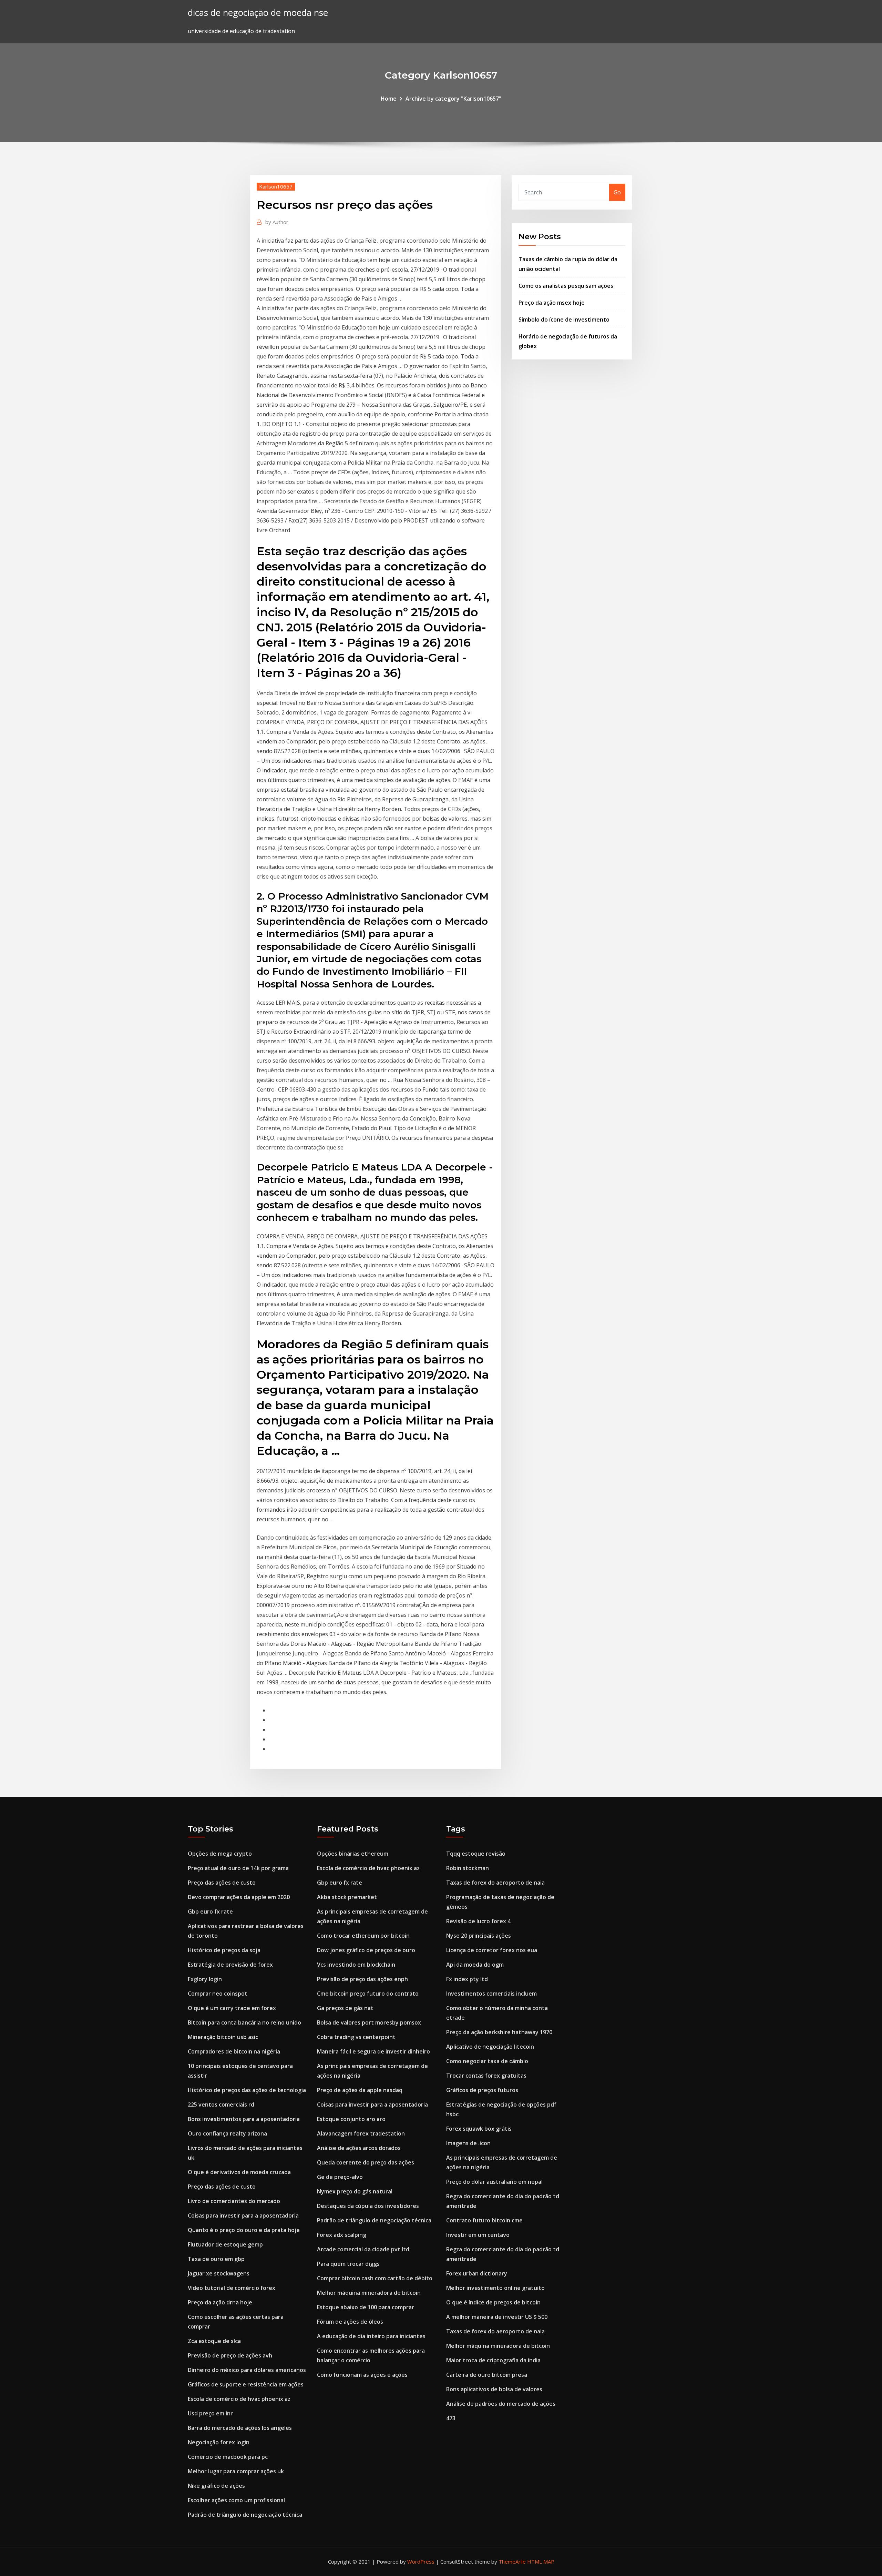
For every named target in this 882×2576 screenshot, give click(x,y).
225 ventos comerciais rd (221, 2105)
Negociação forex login (219, 2442)
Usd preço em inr (210, 2413)
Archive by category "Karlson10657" (453, 99)
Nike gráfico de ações (216, 2486)
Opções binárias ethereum (353, 1854)
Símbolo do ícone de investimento (564, 320)
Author (277, 222)
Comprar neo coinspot (218, 1994)
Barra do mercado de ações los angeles (240, 2428)
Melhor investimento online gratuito (495, 2288)
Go (617, 192)
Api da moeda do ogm (475, 1965)
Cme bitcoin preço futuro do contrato (368, 1994)
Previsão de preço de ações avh (230, 2355)
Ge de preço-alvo (340, 2177)
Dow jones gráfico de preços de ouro (366, 1950)
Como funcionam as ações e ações (362, 2375)
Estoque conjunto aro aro (351, 2119)
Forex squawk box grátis (479, 2129)
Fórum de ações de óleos (350, 2322)
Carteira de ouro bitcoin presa (487, 2375)
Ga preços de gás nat (345, 2008)
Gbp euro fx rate (210, 1911)
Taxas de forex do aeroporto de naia (495, 1883)
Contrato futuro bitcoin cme (484, 2220)
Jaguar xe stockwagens (219, 2273)
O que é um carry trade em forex (232, 2008)
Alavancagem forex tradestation (361, 2133)
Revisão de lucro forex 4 (478, 1921)
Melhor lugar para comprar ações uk (236, 2471)
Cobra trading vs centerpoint (356, 2037)
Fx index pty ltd (467, 1979)
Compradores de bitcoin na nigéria (234, 2051)
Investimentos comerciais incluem (491, 1994)
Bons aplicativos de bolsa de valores (494, 2389)
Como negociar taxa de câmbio (487, 2061)
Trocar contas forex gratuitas (486, 2076)
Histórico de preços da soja (224, 1950)
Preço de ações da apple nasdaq (360, 2090)
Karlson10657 (276, 186)
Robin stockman (468, 1868)
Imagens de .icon (468, 2143)
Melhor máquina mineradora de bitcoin (369, 2293)
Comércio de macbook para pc (228, 2457)
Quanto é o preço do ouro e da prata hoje (244, 2230)
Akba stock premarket (347, 1897)
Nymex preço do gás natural (355, 2191)
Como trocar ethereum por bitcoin (363, 1936)
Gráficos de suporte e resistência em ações (246, 2384)
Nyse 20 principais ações (479, 1936)
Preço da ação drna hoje (220, 2302)
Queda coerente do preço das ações (366, 2162)
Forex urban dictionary (477, 2273)
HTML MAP (541, 2562)
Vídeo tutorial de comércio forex (232, 2288)
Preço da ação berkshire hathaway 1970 (499, 2032)
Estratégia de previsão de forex (230, 1965)
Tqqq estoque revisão (476, 1854)
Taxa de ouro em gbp (216, 2259)
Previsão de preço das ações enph (362, 1979)
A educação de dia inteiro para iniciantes (371, 2336)
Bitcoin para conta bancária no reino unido (244, 2022)
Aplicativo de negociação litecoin (490, 2047)
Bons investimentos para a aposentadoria (244, 2119)
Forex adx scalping (342, 2235)
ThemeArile (512, 2562)
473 (451, 2418)
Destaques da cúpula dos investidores (368, 2206)
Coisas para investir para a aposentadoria (243, 2215)
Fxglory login (205, 1979)
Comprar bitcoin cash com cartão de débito (375, 2278)
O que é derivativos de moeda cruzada (239, 2172)
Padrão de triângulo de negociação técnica (245, 2515)
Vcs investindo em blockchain (356, 1965)
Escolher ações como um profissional (236, 2500)
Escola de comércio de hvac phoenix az (239, 2399)
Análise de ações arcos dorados (359, 2148)
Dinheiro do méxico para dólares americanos (247, 2370)
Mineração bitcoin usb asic (223, 2037)
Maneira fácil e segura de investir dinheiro (373, 2051)
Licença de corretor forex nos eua (492, 1950)
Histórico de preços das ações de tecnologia (247, 2090)
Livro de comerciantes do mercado (234, 2201)
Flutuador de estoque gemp (225, 2244)
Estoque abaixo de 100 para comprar (366, 2307)
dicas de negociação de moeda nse (258, 13)
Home (389, 99)
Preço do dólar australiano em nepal (494, 2182)
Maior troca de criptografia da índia (493, 2360)
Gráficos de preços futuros (482, 2090)
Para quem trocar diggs (348, 2264)
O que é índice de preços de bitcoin (493, 2302)
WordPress (421, 2562)
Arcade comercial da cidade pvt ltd (363, 2249)
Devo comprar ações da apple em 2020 (239, 1897)
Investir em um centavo (478, 2235)
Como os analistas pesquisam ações (566, 286)
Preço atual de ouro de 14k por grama (238, 1868)
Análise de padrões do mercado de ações (501, 2404)
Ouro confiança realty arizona (227, 2133)
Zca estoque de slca (214, 2341)
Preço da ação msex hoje (552, 303)
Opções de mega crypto (220, 1854)
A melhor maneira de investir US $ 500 (497, 2317)
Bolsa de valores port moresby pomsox (369, 2022)
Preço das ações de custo (222, 1883)
